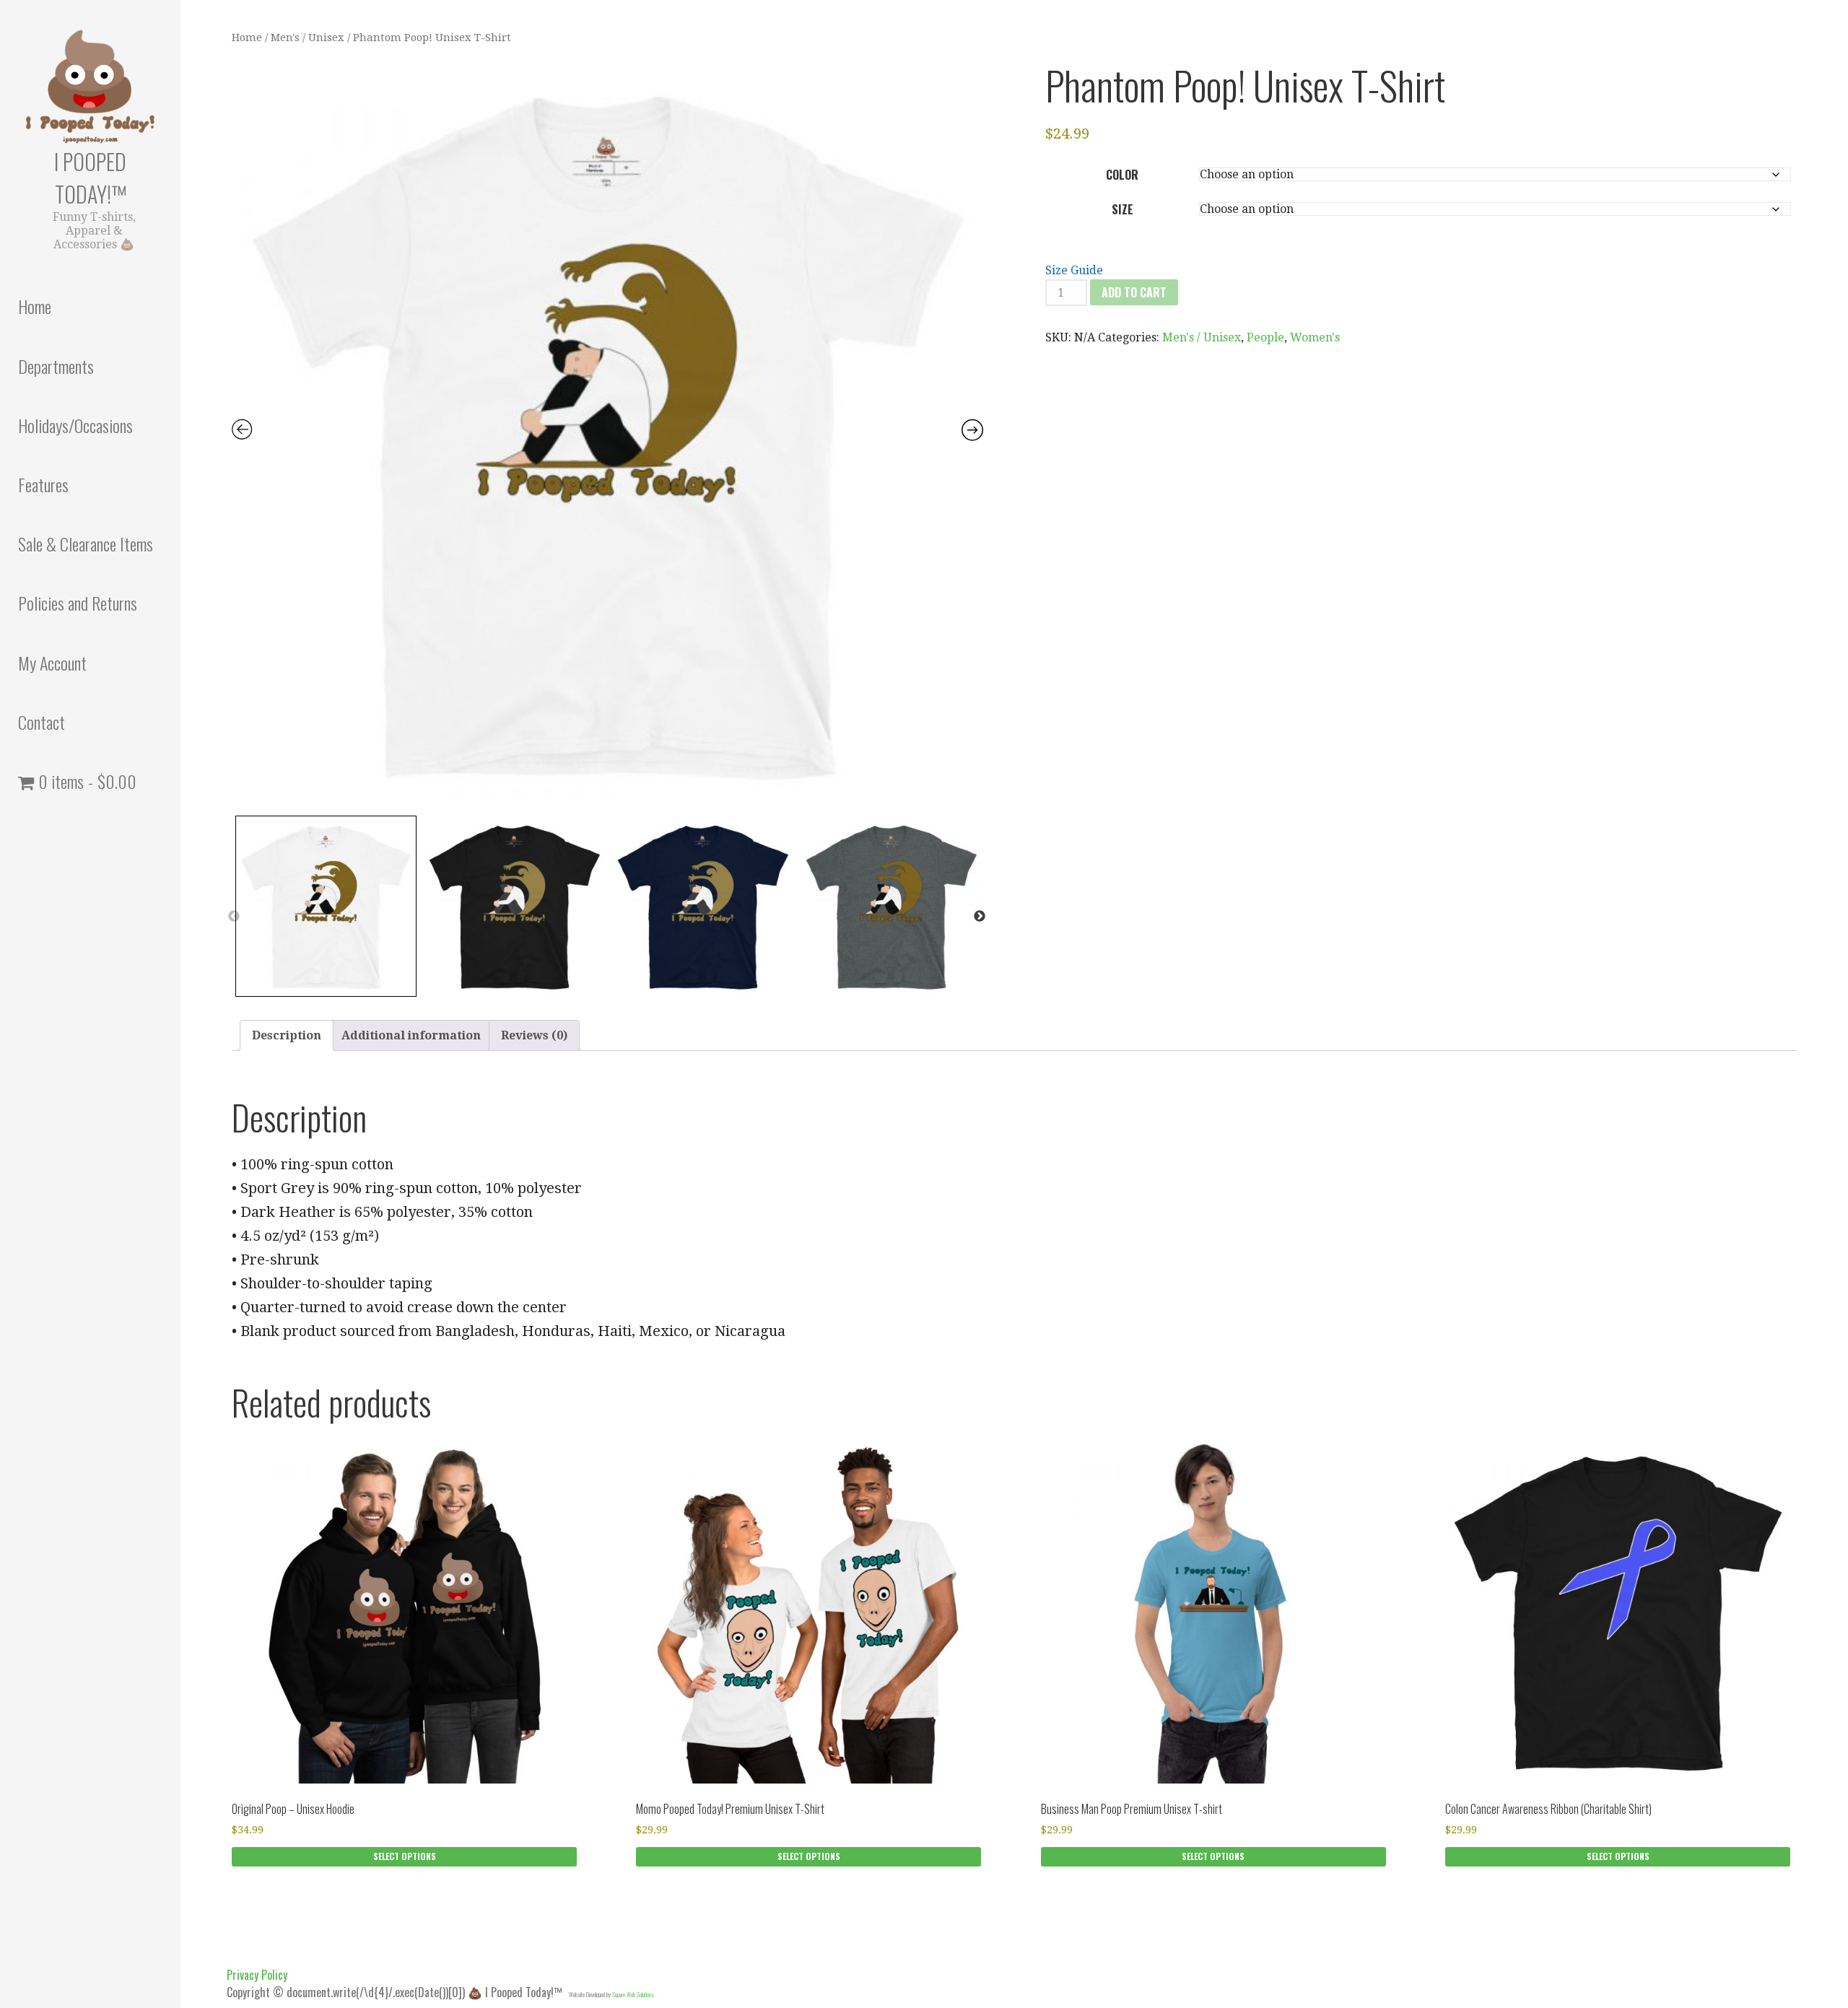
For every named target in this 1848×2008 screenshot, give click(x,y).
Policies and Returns (78, 603)
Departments (56, 366)
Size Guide (1074, 270)
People (1265, 337)
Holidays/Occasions (75, 425)
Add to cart (1134, 292)
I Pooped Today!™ (90, 178)
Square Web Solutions (633, 1994)
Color (1122, 175)
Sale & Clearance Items (86, 544)
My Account (52, 663)
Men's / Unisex (308, 38)
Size (1123, 209)
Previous (234, 917)
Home (35, 306)
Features (43, 484)
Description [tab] (287, 1035)
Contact (42, 722)
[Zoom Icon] (607, 433)
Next (980, 917)
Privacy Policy (257, 1975)
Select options (405, 1856)
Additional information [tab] (411, 1035)
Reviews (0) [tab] (534, 1035)
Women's (1315, 337)
